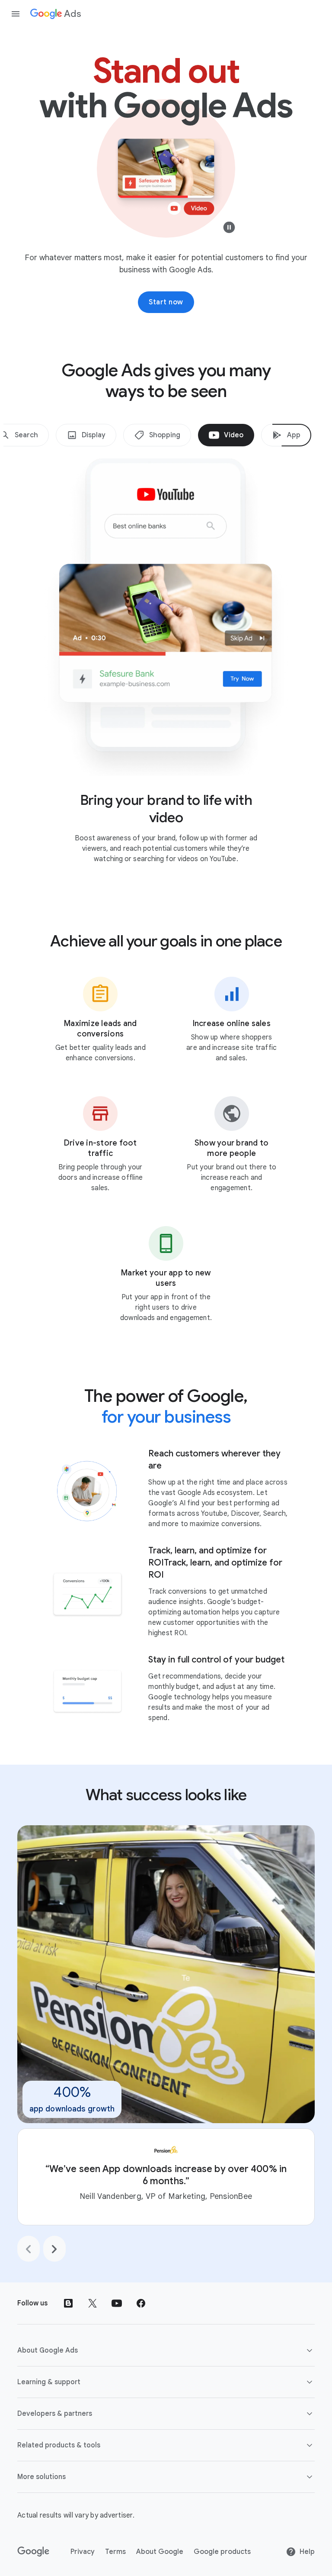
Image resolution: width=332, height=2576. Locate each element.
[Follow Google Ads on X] (93, 2303)
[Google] (34, 2552)
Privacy (83, 2552)
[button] (166, 2350)
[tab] (86, 435)
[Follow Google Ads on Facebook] (141, 2303)
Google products (222, 2552)
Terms (115, 2552)
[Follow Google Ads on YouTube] (117, 2303)
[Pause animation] (229, 229)
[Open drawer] (16, 14)
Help (307, 2552)
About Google (160, 2552)
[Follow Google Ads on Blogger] (68, 2303)
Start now (166, 302)
